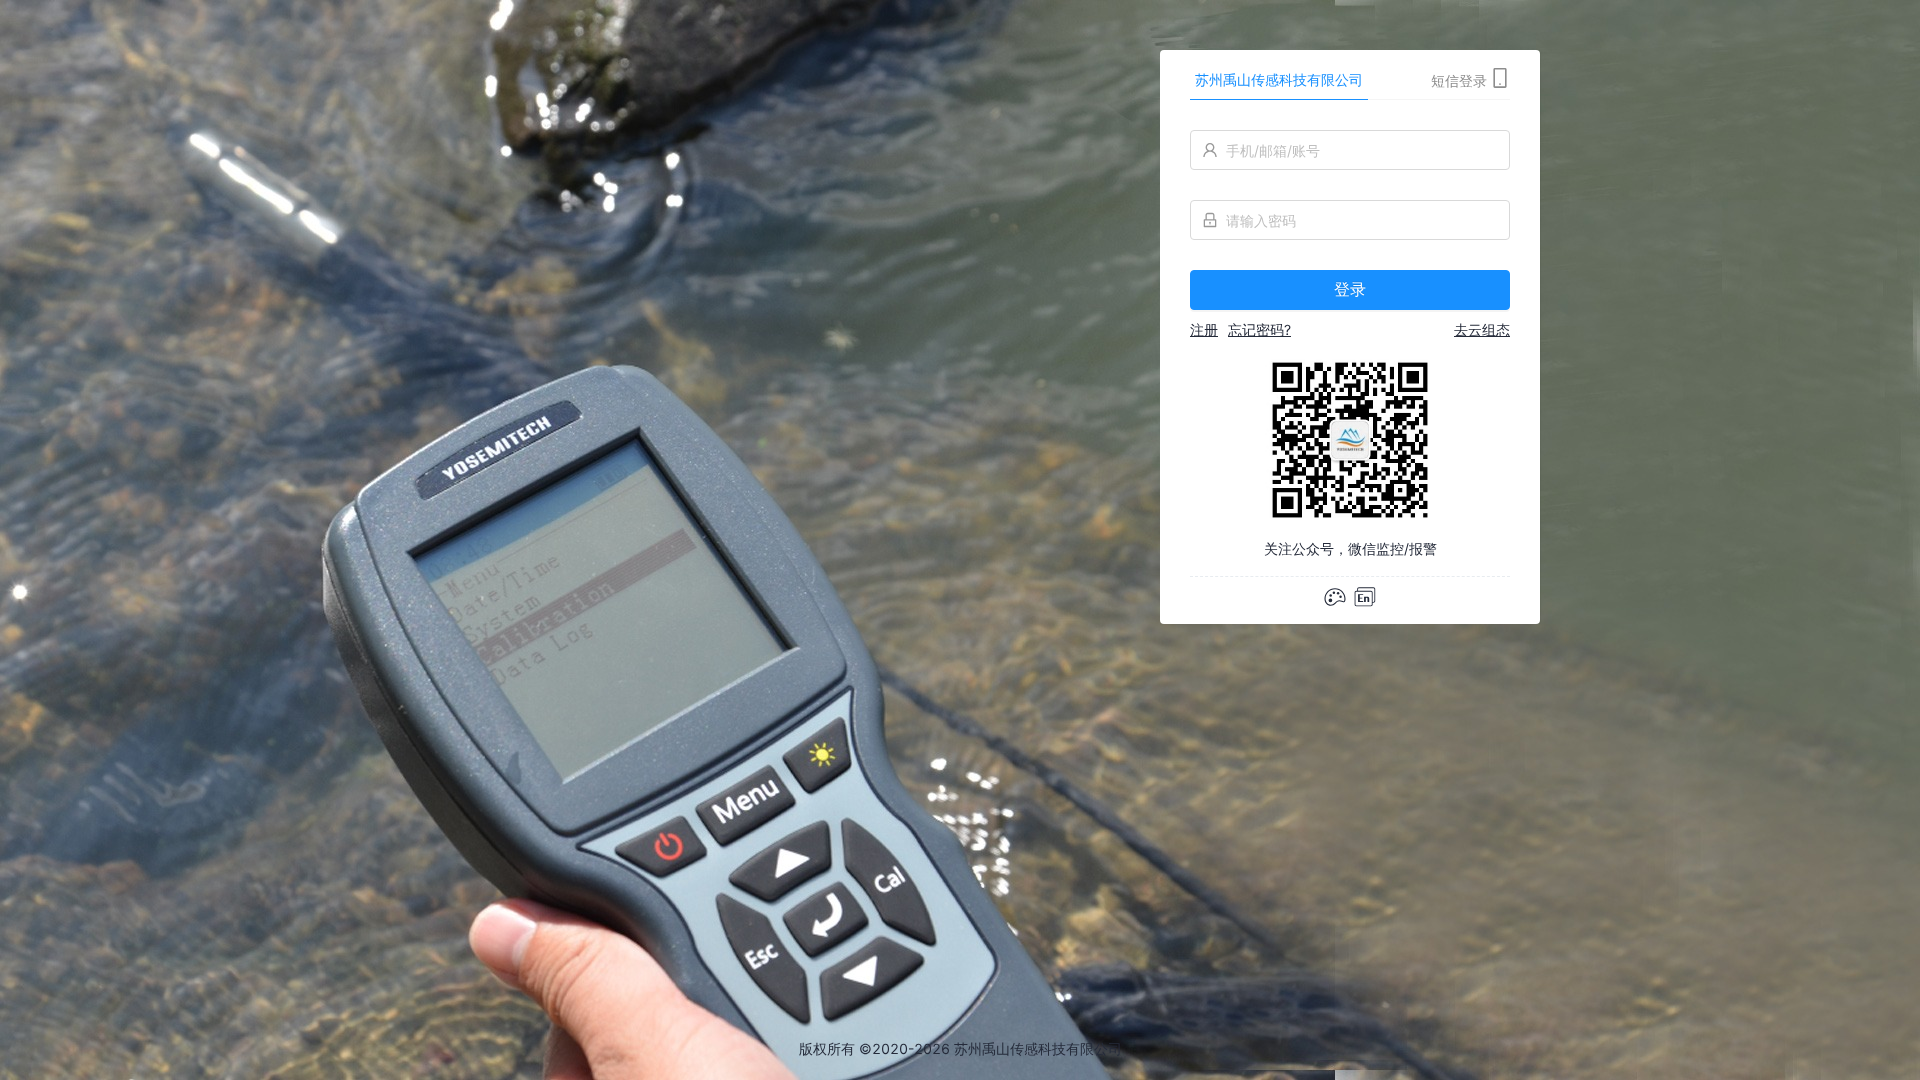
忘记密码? (1259, 329)
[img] (1365, 597)
